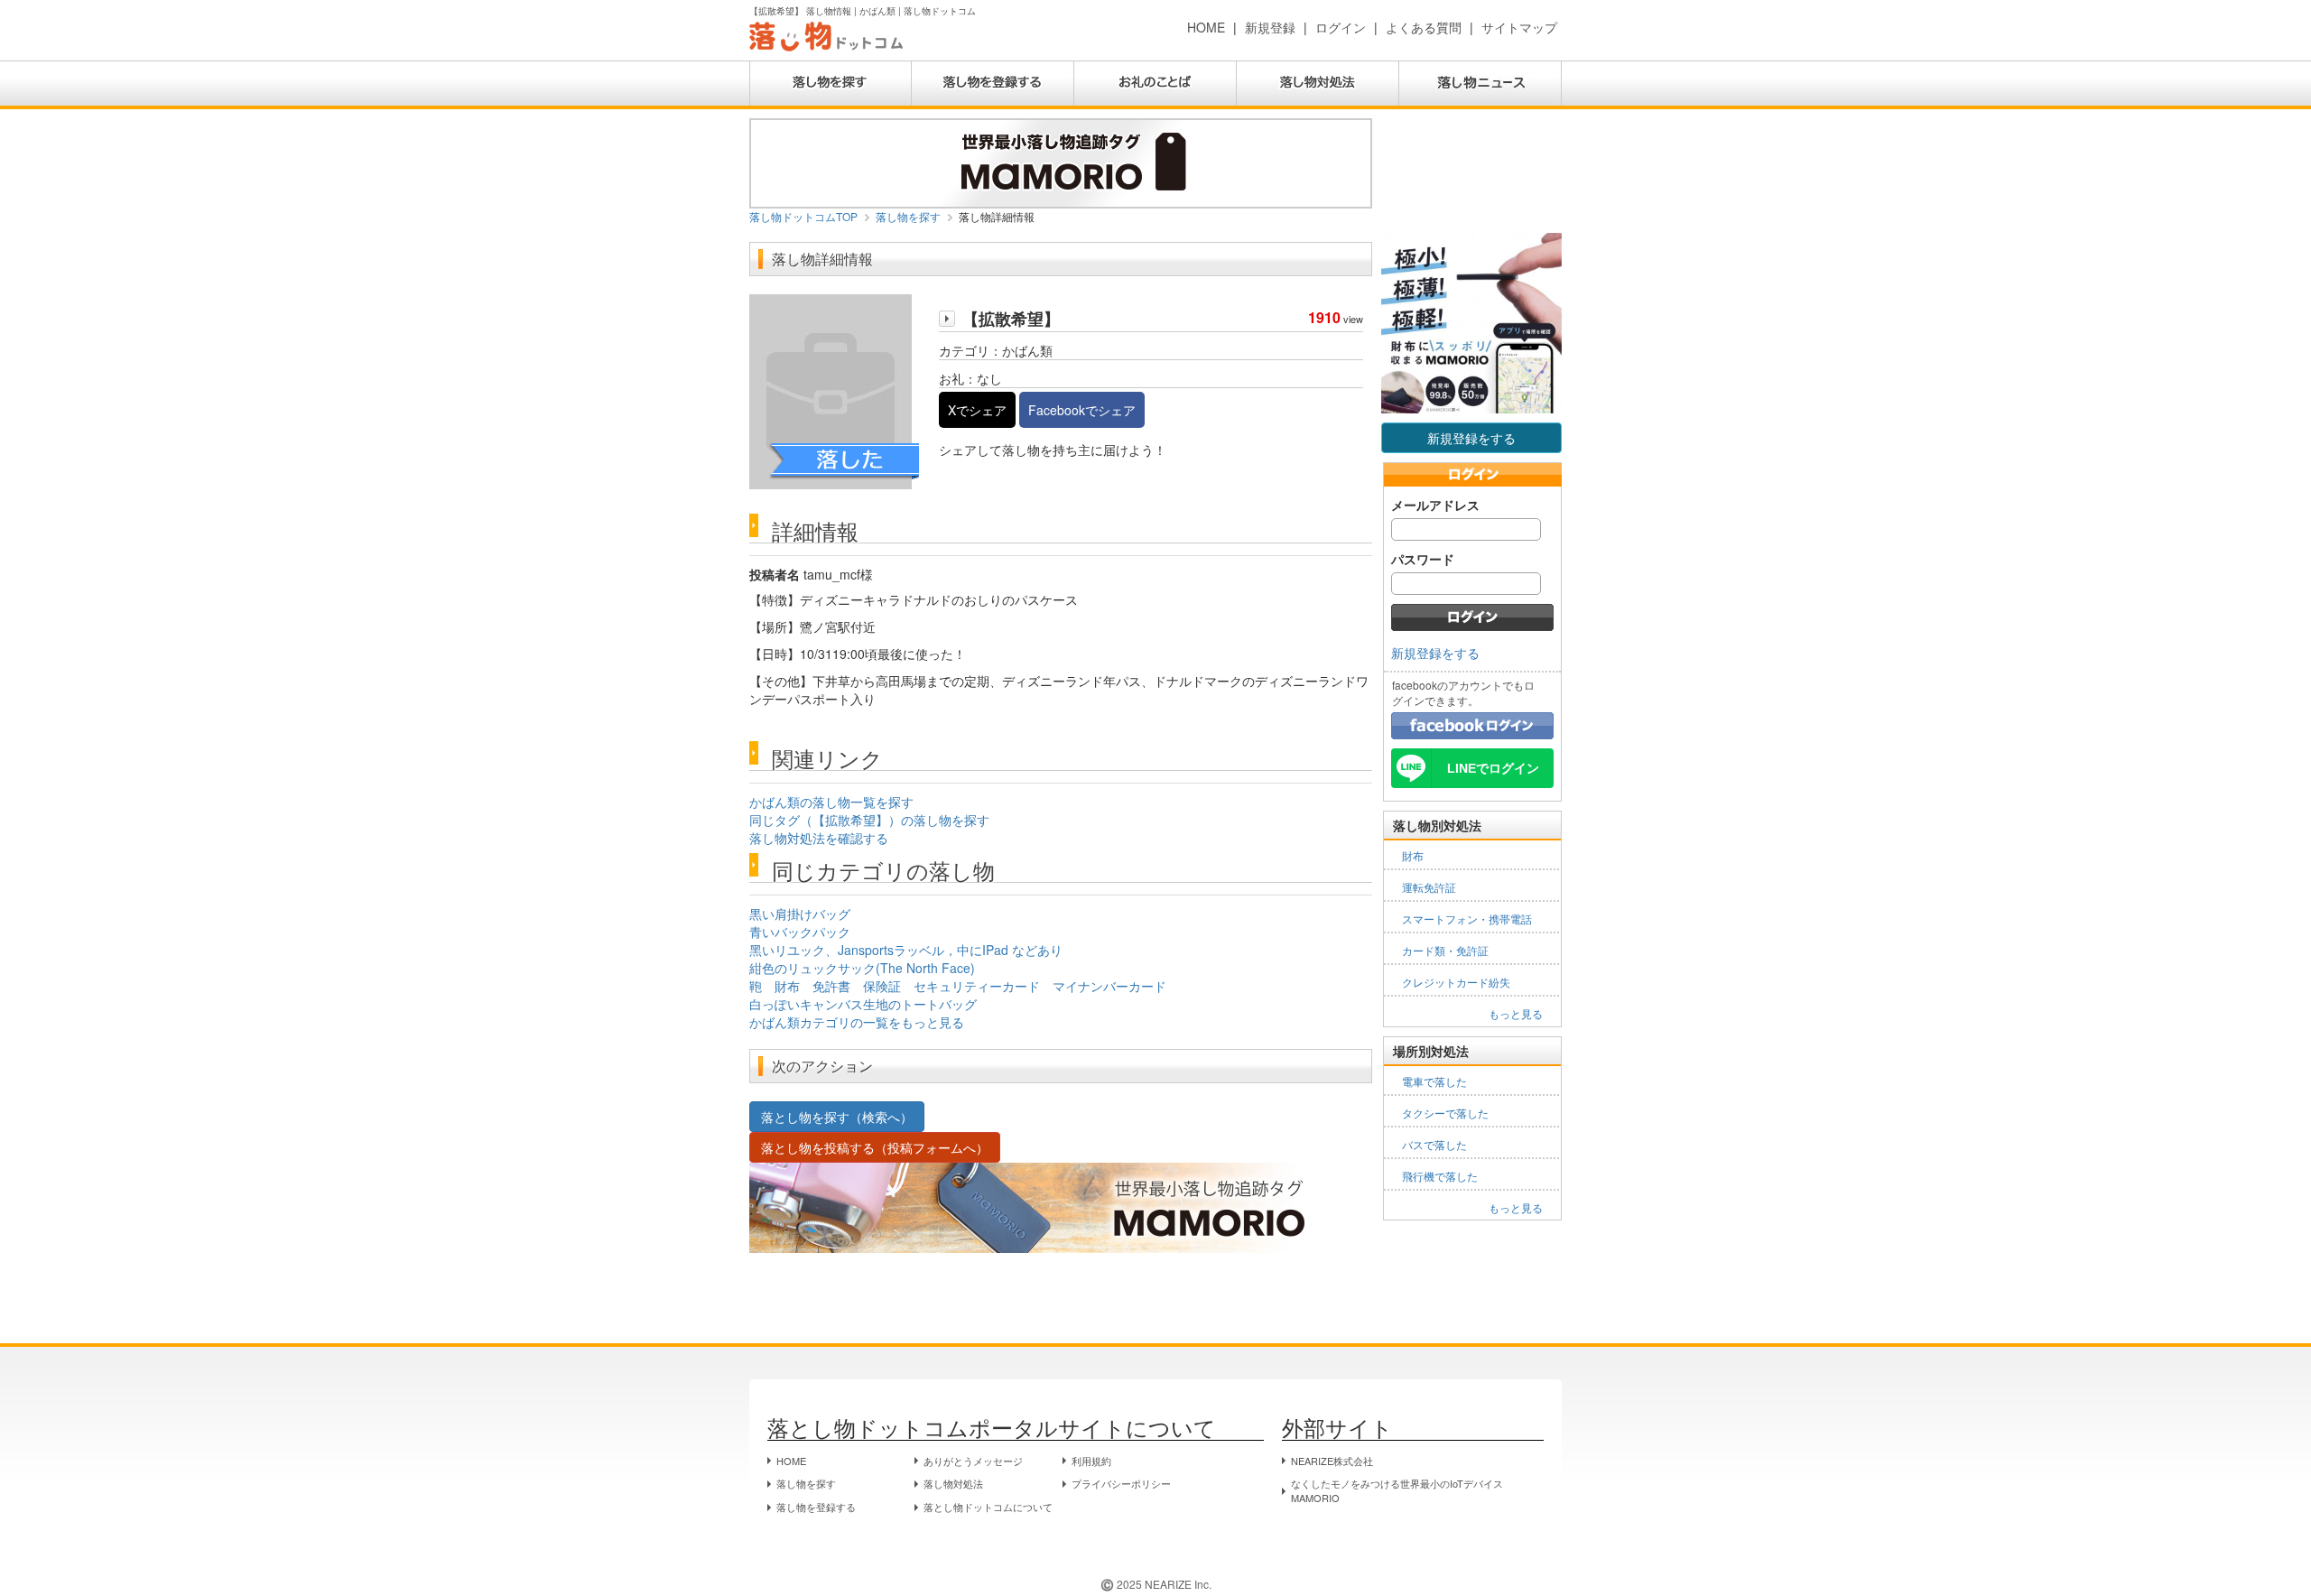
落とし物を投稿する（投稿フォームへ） (875, 1147)
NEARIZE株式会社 (1332, 1461)
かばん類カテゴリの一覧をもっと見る (857, 1022)
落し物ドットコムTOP (803, 216)
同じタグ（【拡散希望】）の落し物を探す (869, 820)
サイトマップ (1519, 27)
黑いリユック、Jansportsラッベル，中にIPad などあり (906, 950)
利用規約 (1091, 1461)
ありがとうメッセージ (973, 1461)
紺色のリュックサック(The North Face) (862, 968)
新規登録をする (1471, 438)
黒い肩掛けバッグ (800, 914)
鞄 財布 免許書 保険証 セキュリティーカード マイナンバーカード (958, 986)
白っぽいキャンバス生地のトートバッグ (863, 1004)
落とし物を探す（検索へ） (837, 1117)
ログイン (1341, 27)
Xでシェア (977, 410)
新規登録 (1270, 27)
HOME (1206, 27)
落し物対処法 (953, 1483)
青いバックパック (800, 932)
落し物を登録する (816, 1507)
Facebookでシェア (1082, 410)
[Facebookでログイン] (1472, 724)
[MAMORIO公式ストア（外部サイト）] (1061, 162)
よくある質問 (1424, 27)
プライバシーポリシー (1121, 1483)
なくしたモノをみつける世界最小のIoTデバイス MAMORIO (1397, 1490)
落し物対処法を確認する (819, 838)
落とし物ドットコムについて (988, 1507)
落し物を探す (908, 216)
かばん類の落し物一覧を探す (831, 802)
